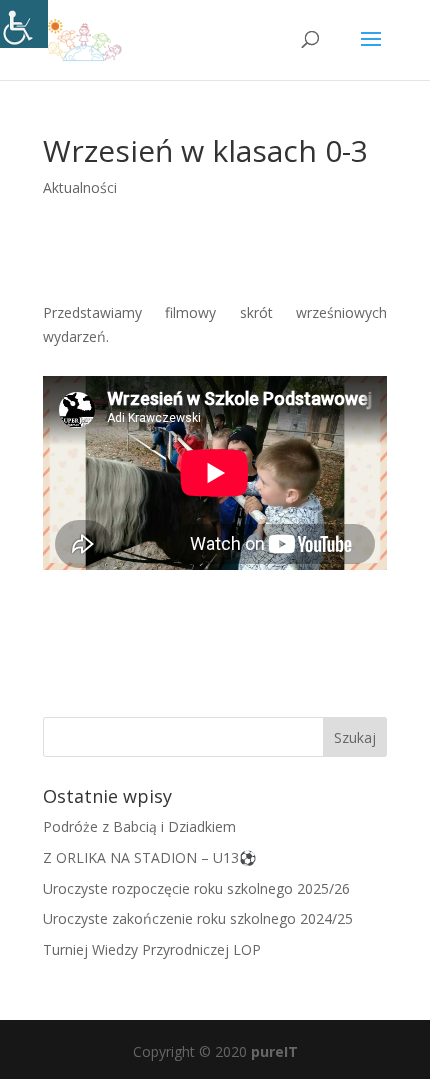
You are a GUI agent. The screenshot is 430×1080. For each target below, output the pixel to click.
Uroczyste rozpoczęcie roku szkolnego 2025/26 (196, 888)
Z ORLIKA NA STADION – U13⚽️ (149, 857)
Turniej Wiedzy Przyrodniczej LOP (152, 949)
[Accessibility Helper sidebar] (24, 24)
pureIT (274, 1051)
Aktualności (80, 187)
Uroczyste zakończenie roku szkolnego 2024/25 (198, 918)
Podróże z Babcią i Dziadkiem (139, 826)
